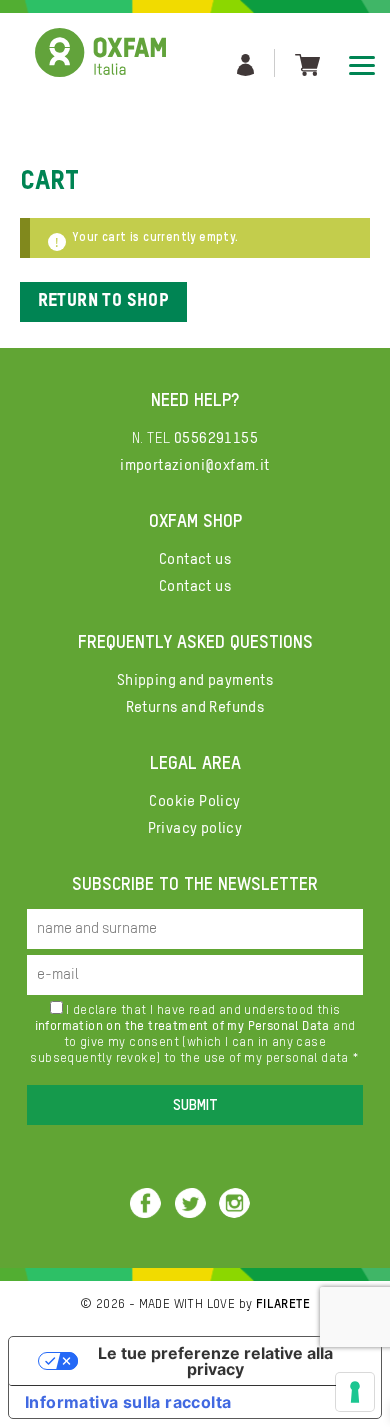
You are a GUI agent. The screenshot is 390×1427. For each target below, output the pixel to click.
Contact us (195, 559)
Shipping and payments (195, 680)
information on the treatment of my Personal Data (182, 1026)
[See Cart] (307, 63)
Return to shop (104, 301)
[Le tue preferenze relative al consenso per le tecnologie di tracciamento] (355, 1392)
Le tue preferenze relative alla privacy (215, 1361)
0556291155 (216, 438)
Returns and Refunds (195, 707)
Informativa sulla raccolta (128, 1402)
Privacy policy (195, 828)
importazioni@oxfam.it (194, 465)
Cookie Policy (194, 801)
